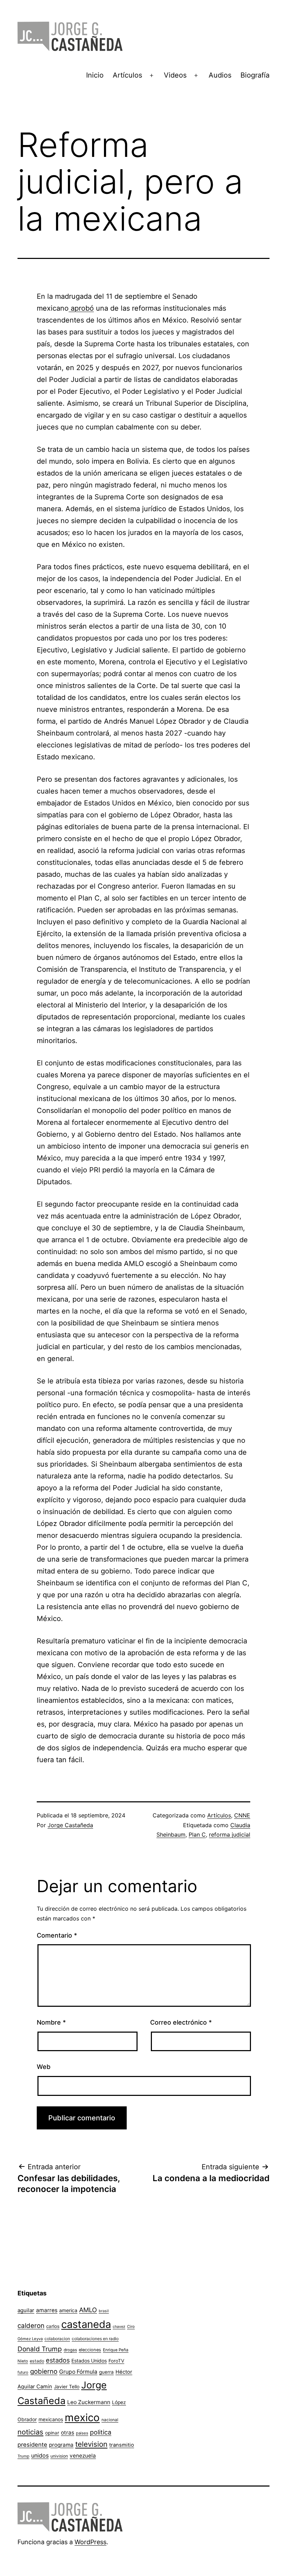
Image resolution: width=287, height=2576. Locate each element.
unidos (40, 2455)
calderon (31, 2326)
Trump (23, 2456)
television (91, 2444)
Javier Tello (67, 2387)
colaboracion (57, 2339)
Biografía (255, 75)
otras (68, 2433)
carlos (53, 2326)
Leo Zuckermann (89, 2402)
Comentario (57, 1935)
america (68, 2310)
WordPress (90, 2542)
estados (58, 2360)
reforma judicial (230, 1835)
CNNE (242, 1815)
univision (59, 2456)
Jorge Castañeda (70, 1825)
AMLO (88, 2310)
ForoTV (116, 2361)
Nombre (51, 2022)
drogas (70, 2350)
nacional (110, 2420)
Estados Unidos (89, 2361)
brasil (104, 2311)
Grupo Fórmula (78, 2372)
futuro (23, 2372)
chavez (119, 2327)
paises (82, 2433)
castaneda (86, 2324)
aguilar (26, 2310)
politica (101, 2432)
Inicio (95, 75)
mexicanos (51, 2419)
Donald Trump (40, 2349)
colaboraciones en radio (95, 2339)
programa (61, 2445)
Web (44, 2067)
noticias (30, 2432)
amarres (47, 2310)
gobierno (44, 2371)
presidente (32, 2445)
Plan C (197, 1835)
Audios (220, 75)
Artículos (127, 75)
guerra (106, 2372)
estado (37, 2361)
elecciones (90, 2350)
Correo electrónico (181, 2022)
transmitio (122, 2445)
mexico (82, 2418)
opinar (52, 2433)
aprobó (81, 308)
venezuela (83, 2456)
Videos (175, 75)
